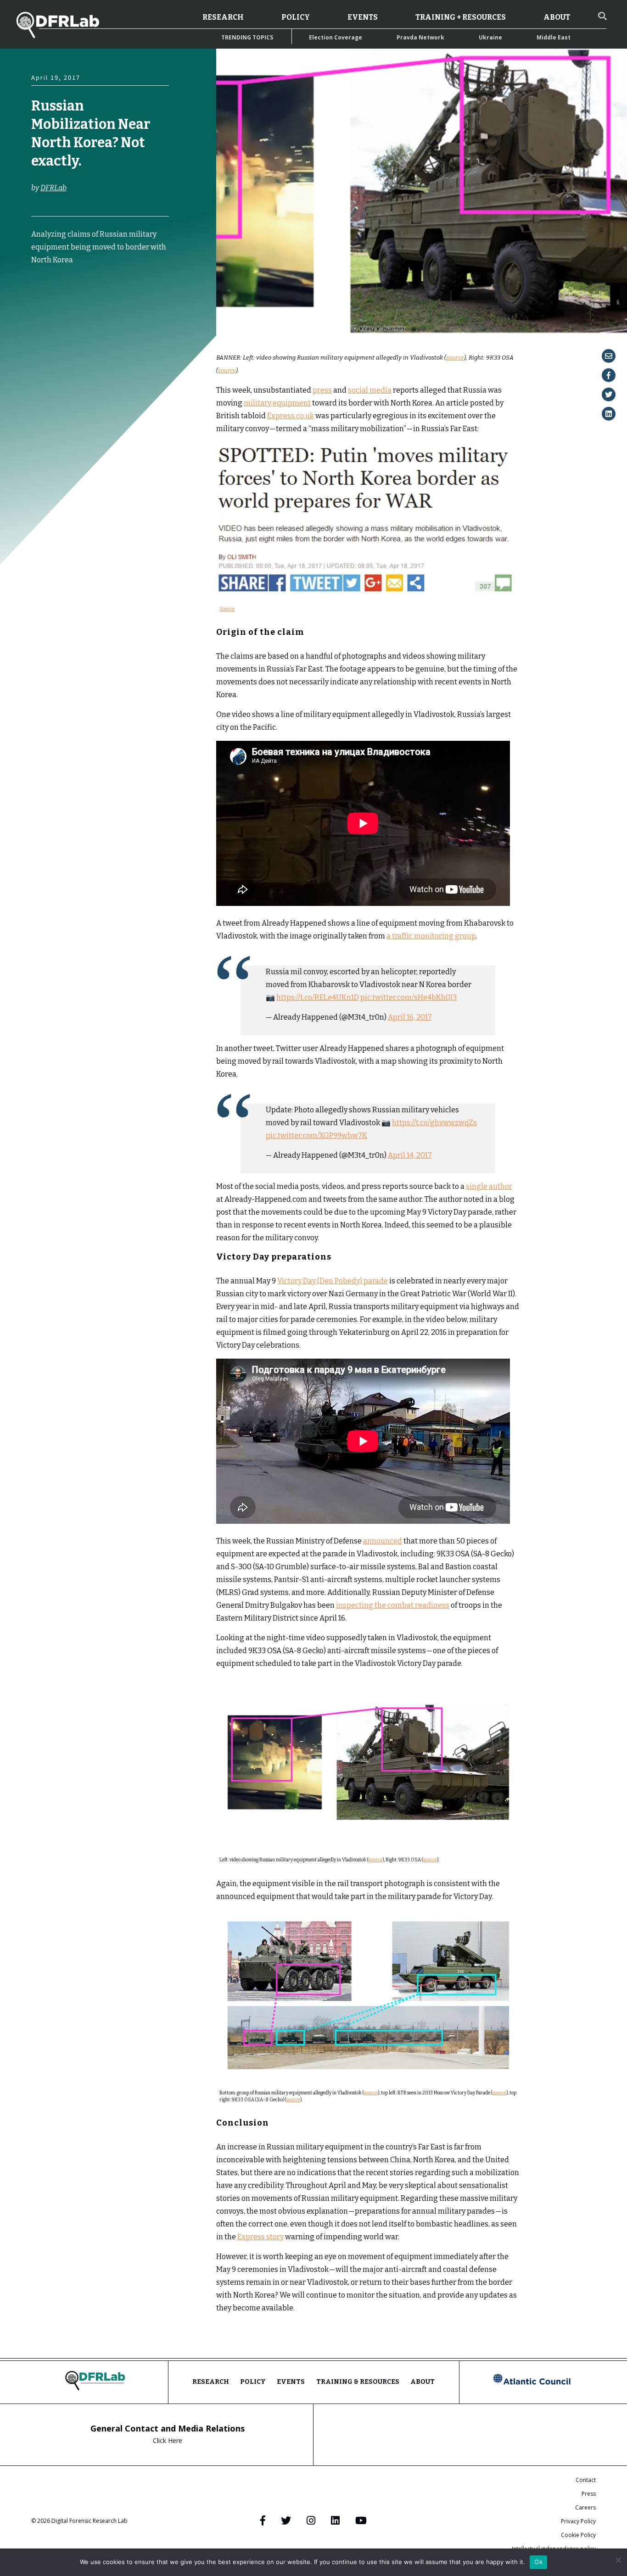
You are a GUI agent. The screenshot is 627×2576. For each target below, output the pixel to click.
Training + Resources (461, 17)
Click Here (168, 2440)
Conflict (45, 312)
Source (227, 609)
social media (370, 390)
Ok (538, 2562)
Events (363, 17)
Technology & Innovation (62, 339)
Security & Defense (90, 330)
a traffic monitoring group (431, 936)
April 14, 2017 (410, 1155)
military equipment (277, 403)
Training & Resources (358, 2382)
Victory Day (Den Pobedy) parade (333, 1281)
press (322, 390)
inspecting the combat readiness (393, 1605)
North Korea (100, 321)
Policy (296, 17)
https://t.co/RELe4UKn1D (318, 997)
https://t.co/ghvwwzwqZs (434, 1123)
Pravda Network (420, 37)
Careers (585, 2507)
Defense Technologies (95, 312)
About (557, 17)
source (455, 358)
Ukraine (490, 37)
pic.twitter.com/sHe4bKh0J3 (409, 997)
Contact (586, 2480)
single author (489, 1186)
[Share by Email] (609, 356)
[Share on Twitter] (609, 394)
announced (383, 1541)
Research (223, 17)
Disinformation (53, 321)
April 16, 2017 (410, 1017)
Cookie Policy (578, 2535)
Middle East (554, 37)
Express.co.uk (291, 416)
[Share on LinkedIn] (609, 414)
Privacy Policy (578, 2521)
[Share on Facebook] (609, 375)
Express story (260, 2237)
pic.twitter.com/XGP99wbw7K (316, 1135)
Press (589, 2494)
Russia (139, 321)
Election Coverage (336, 37)
